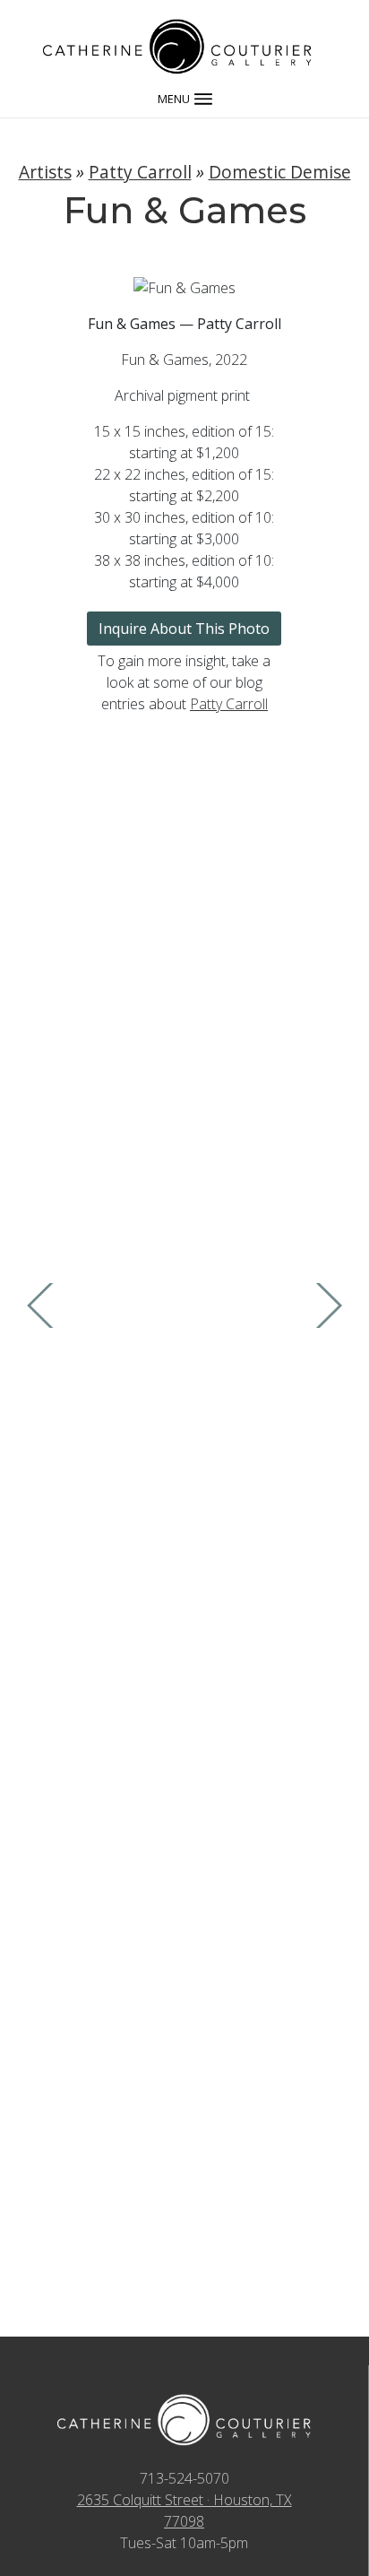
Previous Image (42, 1305)
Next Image (327, 1305)
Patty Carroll (140, 172)
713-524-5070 (184, 2478)
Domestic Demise (280, 172)
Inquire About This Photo (184, 629)
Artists (45, 172)
